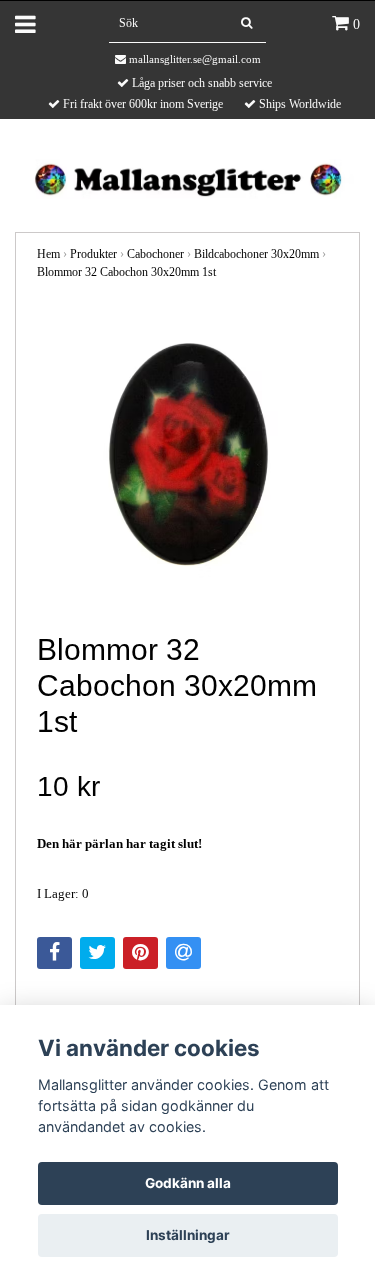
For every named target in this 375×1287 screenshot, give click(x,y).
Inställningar (188, 1235)
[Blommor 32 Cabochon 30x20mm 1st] (187, 457)
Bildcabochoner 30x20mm (256, 254)
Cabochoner (155, 254)
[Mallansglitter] (187, 177)
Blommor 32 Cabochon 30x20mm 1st (126, 272)
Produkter (93, 254)
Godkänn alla (188, 1183)
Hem (48, 254)
